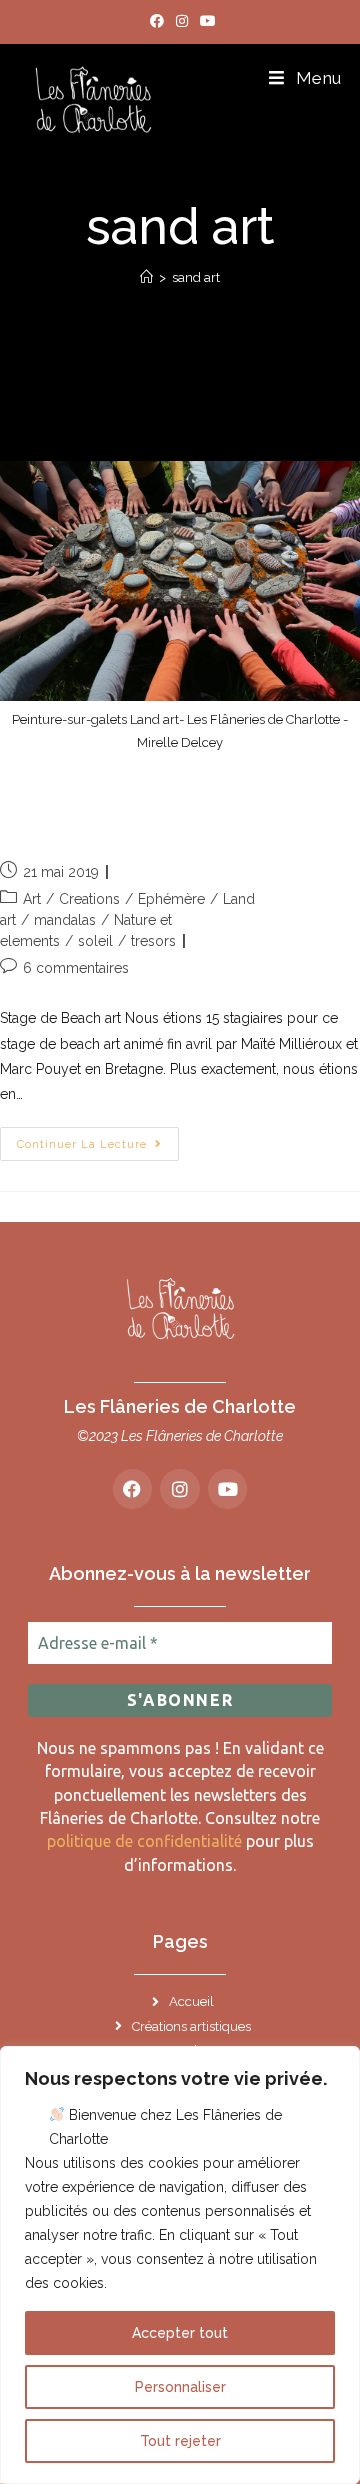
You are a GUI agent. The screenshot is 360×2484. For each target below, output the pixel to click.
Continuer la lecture (98, 1139)
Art (32, 899)
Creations (89, 899)
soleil (95, 941)
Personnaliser (180, 2387)
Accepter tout (180, 2333)
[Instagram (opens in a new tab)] (182, 21)
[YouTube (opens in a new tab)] (205, 21)
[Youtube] (228, 1489)
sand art (196, 277)
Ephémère (171, 899)
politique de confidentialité (144, 1841)
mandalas (65, 920)
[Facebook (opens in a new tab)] (157, 21)
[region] (180, 2265)
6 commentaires (76, 968)
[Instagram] (180, 1489)
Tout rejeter (180, 2441)
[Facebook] (133, 1489)
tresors (153, 941)
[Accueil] (146, 277)
